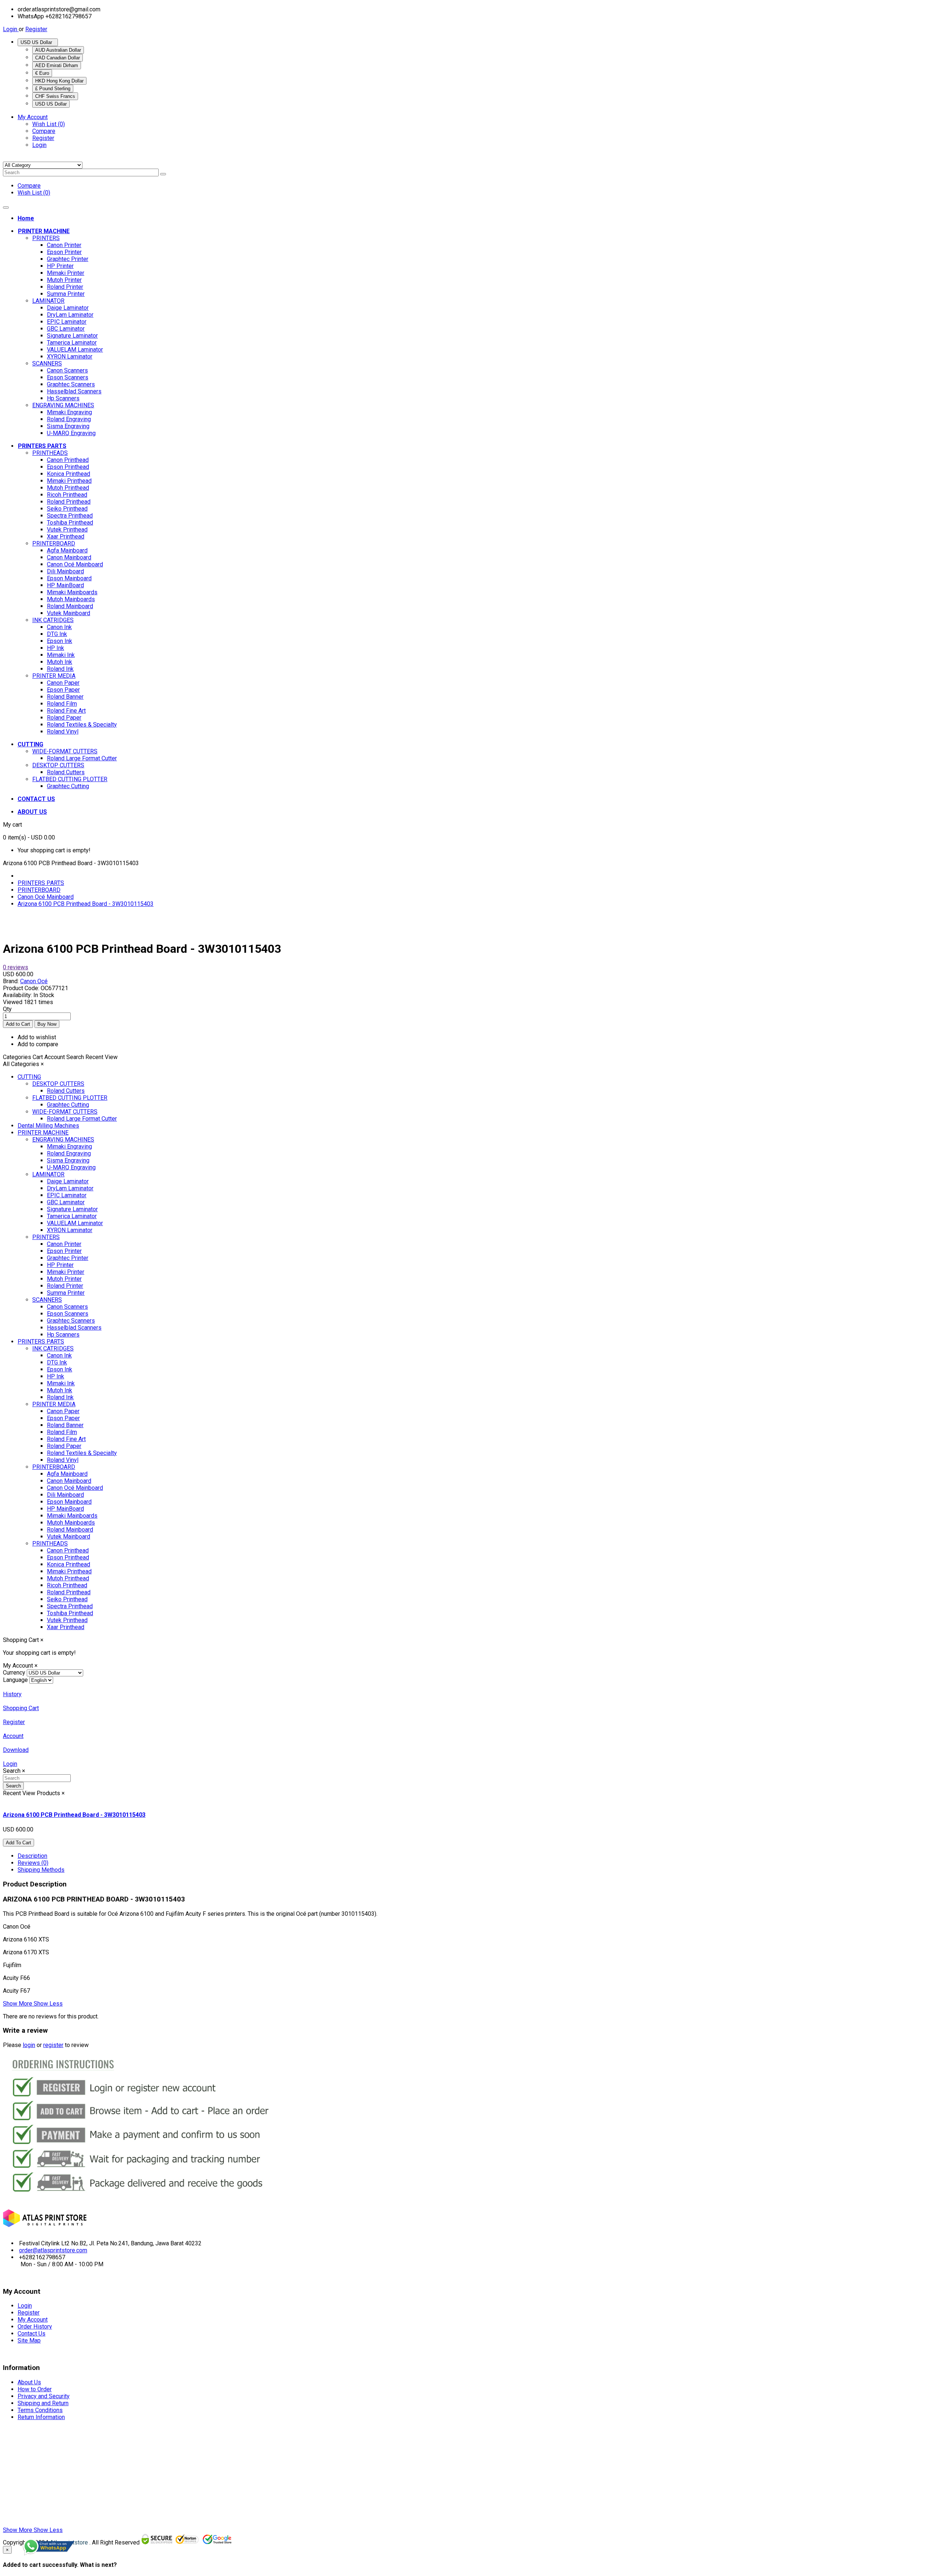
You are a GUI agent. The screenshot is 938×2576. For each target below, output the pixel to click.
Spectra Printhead (70, 516)
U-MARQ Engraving (71, 433)
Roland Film (62, 704)
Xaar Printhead (66, 536)
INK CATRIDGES (53, 620)
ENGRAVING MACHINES (63, 405)
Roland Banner (65, 697)
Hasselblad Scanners (74, 391)
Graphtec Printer (68, 259)
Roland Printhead (69, 502)
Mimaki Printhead (69, 481)
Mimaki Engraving (69, 412)
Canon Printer (64, 245)
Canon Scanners (67, 370)
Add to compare (38, 1044)
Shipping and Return (43, 2403)
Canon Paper (63, 683)
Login (11, 29)
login (29, 2045)
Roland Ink (60, 669)
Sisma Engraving (68, 426)
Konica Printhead (69, 474)
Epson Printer (64, 252)
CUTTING (29, 1077)
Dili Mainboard (65, 571)
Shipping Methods (41, 1870)
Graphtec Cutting (68, 786)
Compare (44, 131)
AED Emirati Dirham (57, 65)
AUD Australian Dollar (58, 50)
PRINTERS (46, 238)
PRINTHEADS (50, 453)
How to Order (35, 2389)
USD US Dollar (38, 42)
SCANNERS (47, 363)
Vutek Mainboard (69, 613)
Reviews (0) (33, 1863)
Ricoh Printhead (67, 495)
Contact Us (32, 2334)
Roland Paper (64, 718)
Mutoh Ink (60, 662)
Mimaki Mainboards (72, 592)
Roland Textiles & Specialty (82, 725)
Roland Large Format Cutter (82, 758)
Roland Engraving (69, 419)
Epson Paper (63, 690)
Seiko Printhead (67, 509)
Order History (35, 2327)
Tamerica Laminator (72, 343)
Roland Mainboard (70, 606)
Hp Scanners (63, 398)
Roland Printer (65, 287)
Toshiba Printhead (70, 523)
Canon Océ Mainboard (75, 564)
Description (32, 1856)
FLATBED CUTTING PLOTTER (70, 779)
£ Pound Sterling (53, 89)
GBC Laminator (66, 329)
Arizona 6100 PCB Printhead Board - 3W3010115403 (86, 904)
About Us (29, 2382)
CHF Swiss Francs (55, 96)
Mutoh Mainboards (71, 599)
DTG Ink (57, 634)
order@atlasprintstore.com (53, 2250)
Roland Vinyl (63, 732)
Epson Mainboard (69, 578)
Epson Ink (60, 641)
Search (13, 1786)
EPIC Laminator (67, 322)
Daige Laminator (68, 308)
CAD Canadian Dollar (58, 58)
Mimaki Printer (66, 273)
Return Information (41, 2417)
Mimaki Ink (61, 655)
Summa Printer (66, 294)
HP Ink (56, 648)
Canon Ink (59, 627)
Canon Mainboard (69, 557)
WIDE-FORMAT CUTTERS (65, 751)
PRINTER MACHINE (43, 1133)
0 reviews (16, 967)
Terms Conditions (40, 2410)
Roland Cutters (66, 772)
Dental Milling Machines (48, 1126)
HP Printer (60, 266)
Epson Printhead (68, 467)
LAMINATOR (48, 301)
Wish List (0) (49, 124)
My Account (33, 2320)
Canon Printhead (68, 460)
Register (36, 29)
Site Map (29, 2340)
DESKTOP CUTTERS (58, 765)
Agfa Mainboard (67, 550)
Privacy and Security (44, 2396)
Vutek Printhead (67, 530)
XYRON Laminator (70, 357)
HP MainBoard (65, 585)
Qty (7, 1009)
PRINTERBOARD (54, 543)
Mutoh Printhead (68, 488)
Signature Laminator (72, 336)
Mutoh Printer (64, 280)
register (53, 2045)
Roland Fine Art (66, 711)
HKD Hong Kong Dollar (59, 81)
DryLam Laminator (70, 315)
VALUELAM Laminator (75, 350)
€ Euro (42, 73)
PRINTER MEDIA (54, 676)
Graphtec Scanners (71, 384)
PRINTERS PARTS (41, 883)
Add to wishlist (37, 1037)
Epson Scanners (68, 377)
